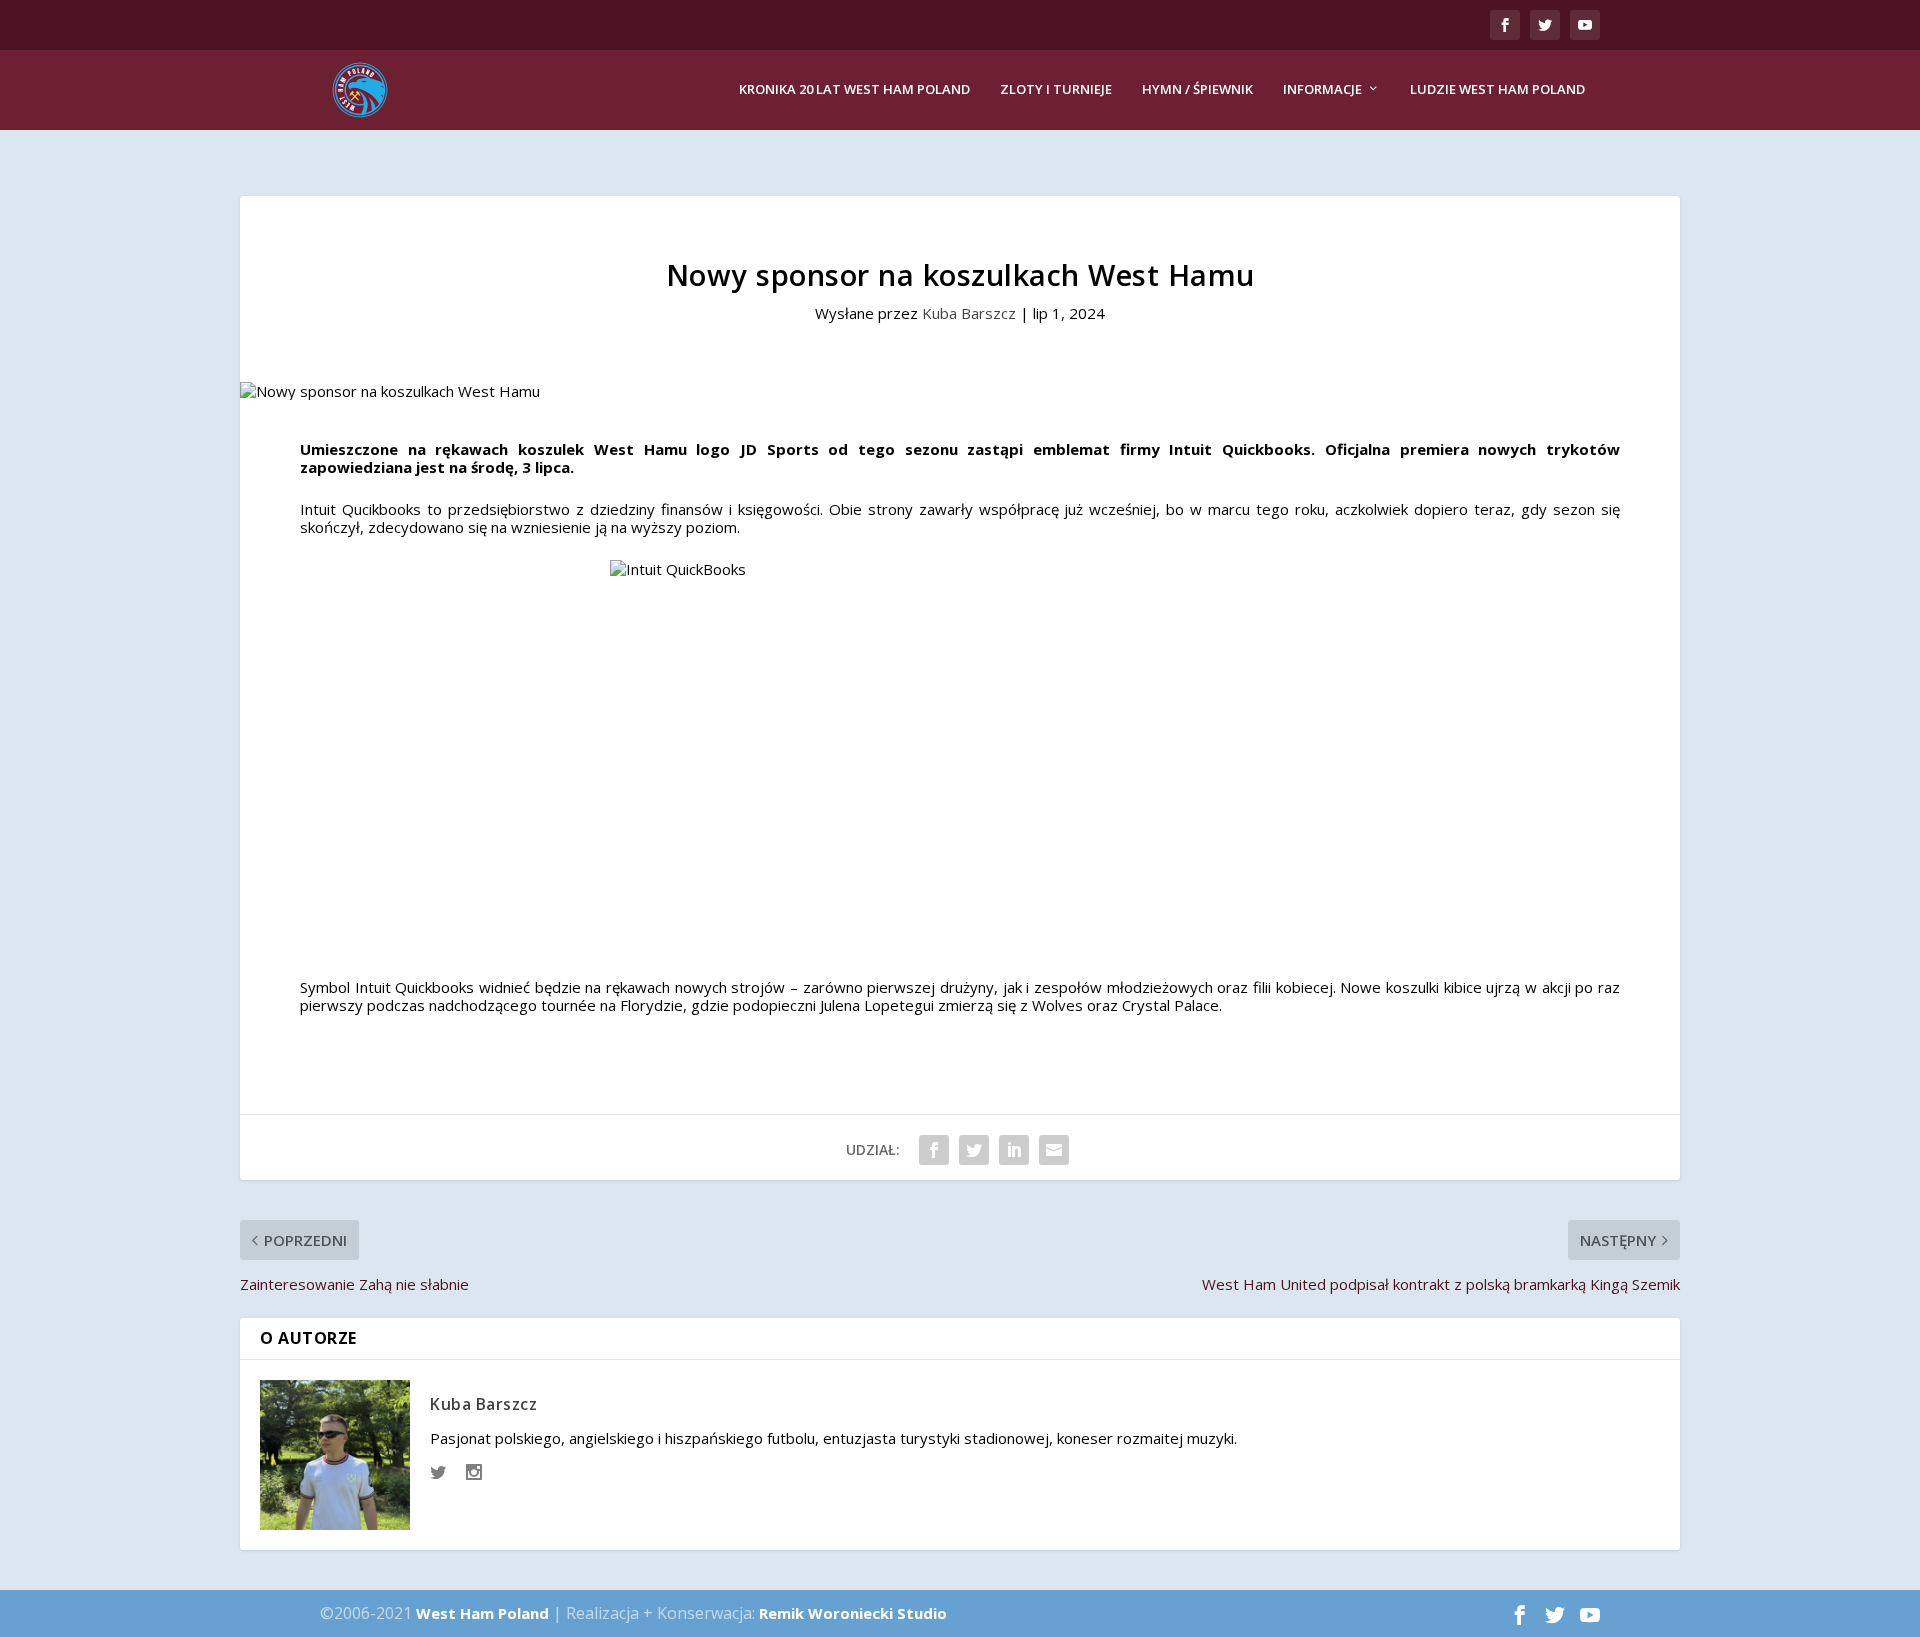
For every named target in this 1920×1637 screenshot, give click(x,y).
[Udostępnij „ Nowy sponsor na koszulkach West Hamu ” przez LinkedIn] (1014, 1150)
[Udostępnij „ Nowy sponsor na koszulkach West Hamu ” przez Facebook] (934, 1150)
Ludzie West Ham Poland (1497, 89)
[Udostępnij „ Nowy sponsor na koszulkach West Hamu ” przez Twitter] (974, 1150)
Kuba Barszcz (969, 313)
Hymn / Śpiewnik (1197, 89)
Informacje (1322, 89)
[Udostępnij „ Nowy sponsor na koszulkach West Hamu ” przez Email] (1054, 1150)
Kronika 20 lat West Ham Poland (854, 89)
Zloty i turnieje (1056, 89)
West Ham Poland (482, 1613)
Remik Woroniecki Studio (853, 1613)
